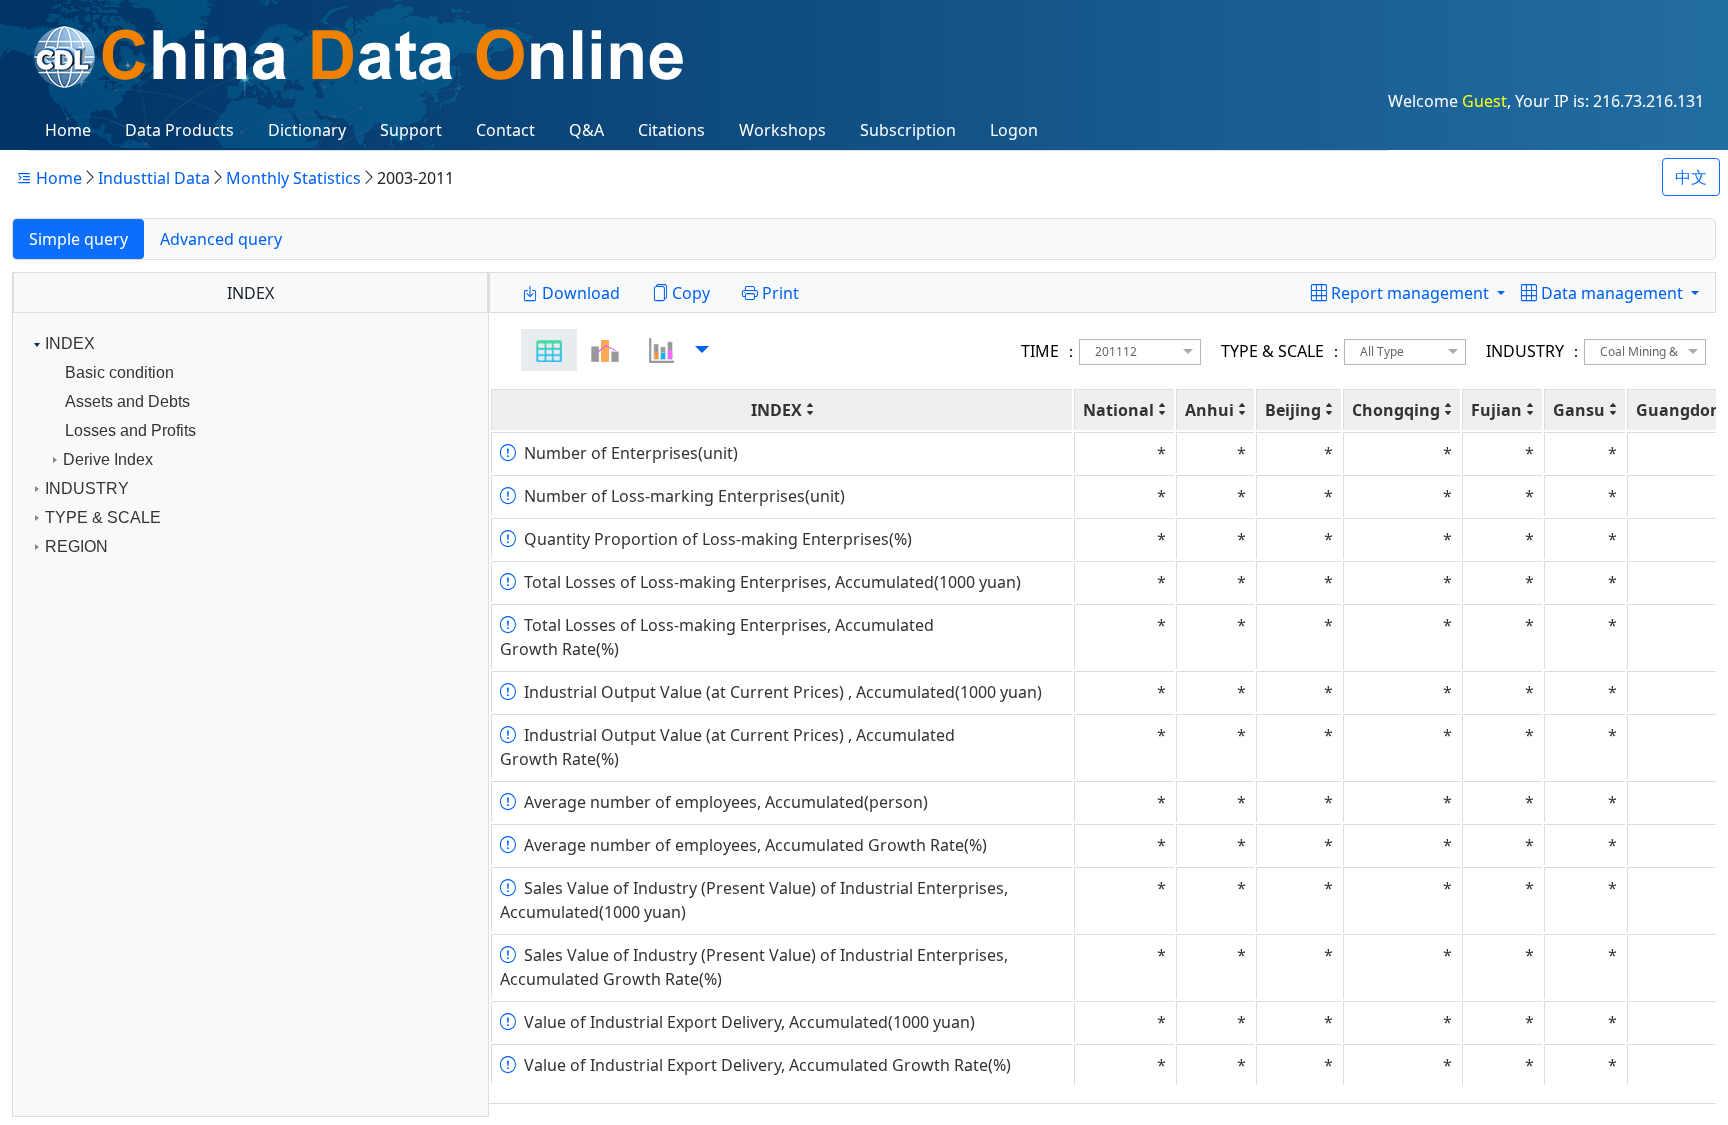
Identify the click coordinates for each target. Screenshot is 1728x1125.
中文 (1691, 177)
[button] (1610, 293)
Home (68, 130)
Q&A (586, 130)
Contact (505, 130)
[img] (549, 350)
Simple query (78, 239)
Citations (671, 130)
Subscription (908, 130)
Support (411, 130)
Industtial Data (154, 178)
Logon (1014, 130)
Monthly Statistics (293, 178)
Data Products (179, 130)
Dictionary (307, 130)
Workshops (782, 130)
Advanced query (221, 239)
